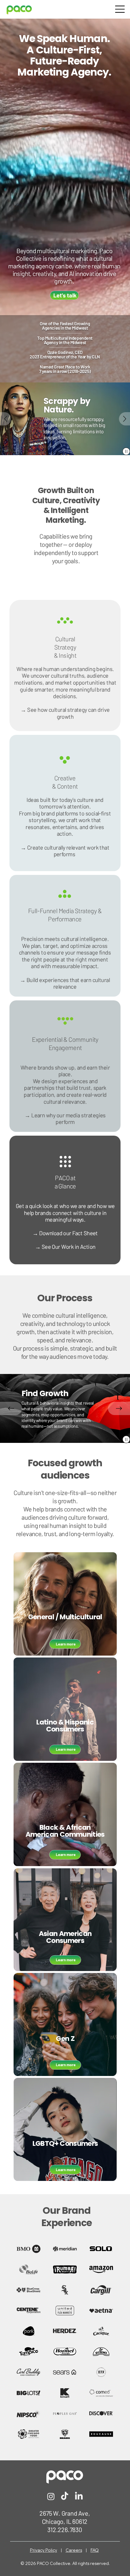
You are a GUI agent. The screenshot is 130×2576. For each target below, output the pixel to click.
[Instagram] (51, 2496)
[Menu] (120, 9)
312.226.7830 (65, 2530)
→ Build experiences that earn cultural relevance (65, 983)
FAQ (95, 2550)
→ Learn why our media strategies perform (65, 1119)
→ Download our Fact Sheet (65, 1233)
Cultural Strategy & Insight (65, 647)
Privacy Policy (44, 2550)
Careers (74, 2550)
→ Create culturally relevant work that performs (65, 851)
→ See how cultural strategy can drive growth (65, 713)
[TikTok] (65, 2496)
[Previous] (6, 419)
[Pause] (126, 451)
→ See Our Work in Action (65, 1247)
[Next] (124, 419)
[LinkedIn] (79, 2496)
